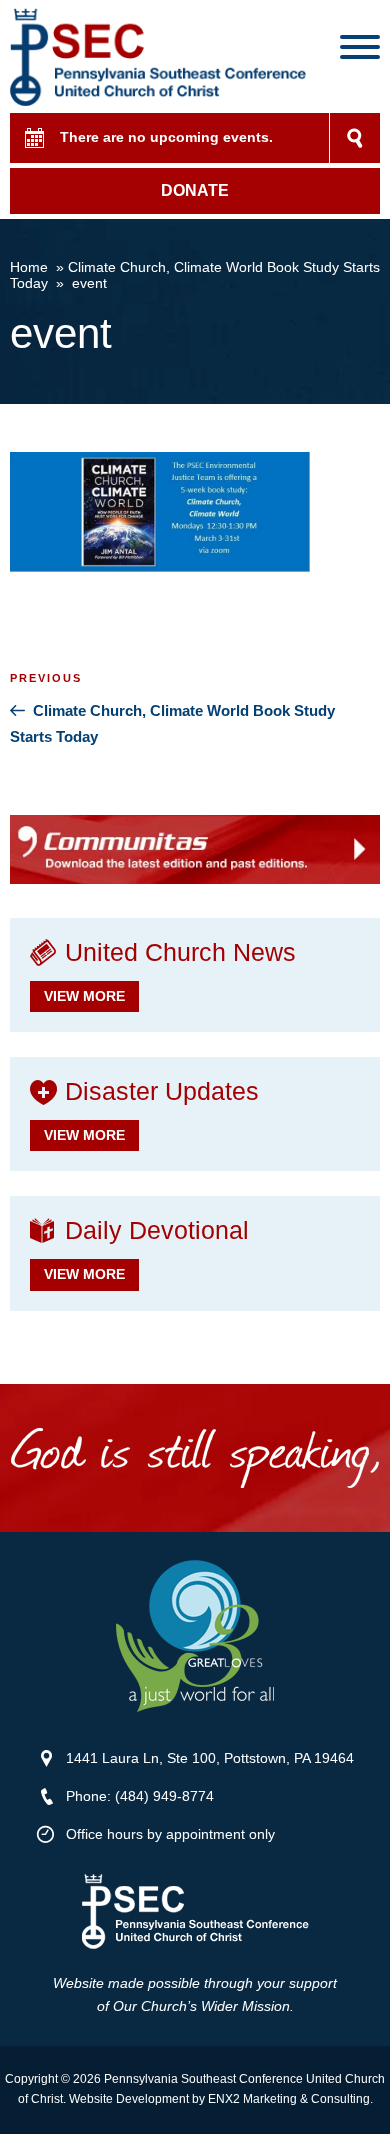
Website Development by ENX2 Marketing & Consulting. (221, 2099)
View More (84, 996)
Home (29, 267)
